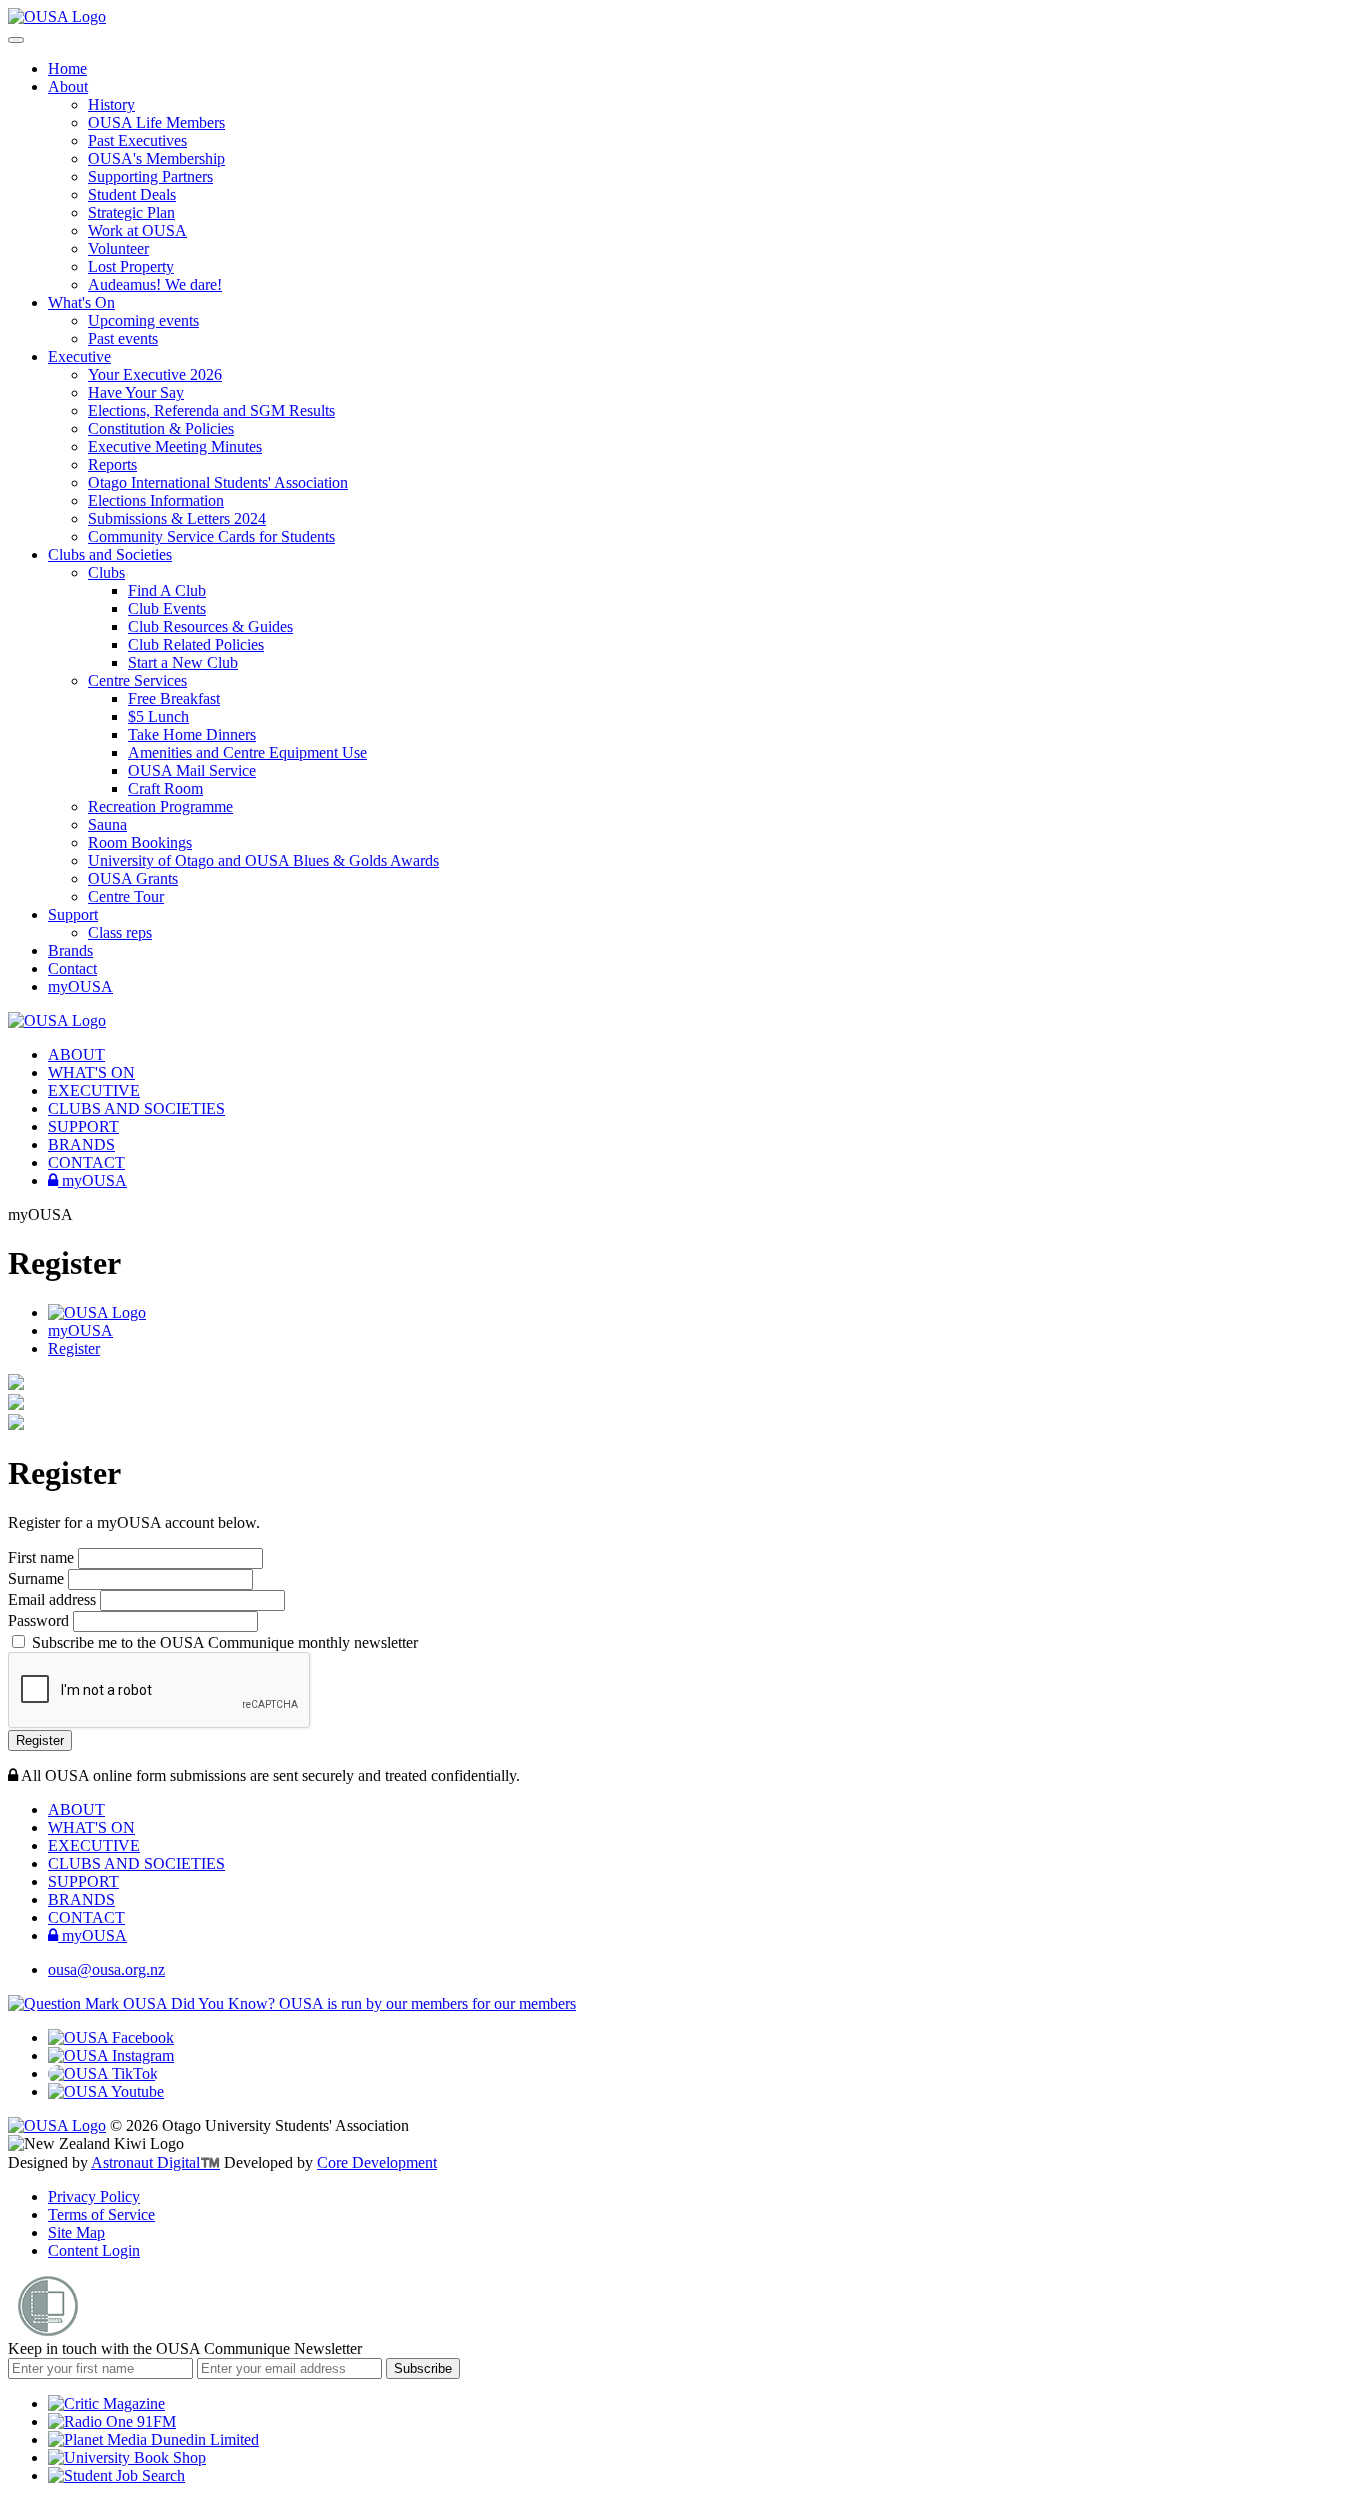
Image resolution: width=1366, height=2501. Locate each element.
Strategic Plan (131, 212)
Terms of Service (101, 2214)
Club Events (167, 608)
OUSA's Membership (156, 158)
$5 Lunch (158, 716)
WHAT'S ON (91, 1072)
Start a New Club (183, 662)
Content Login (94, 2250)
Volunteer (118, 248)
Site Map (76, 2232)
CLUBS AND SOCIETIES (136, 1108)
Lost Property (131, 266)
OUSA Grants (133, 878)
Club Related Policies (196, 644)
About (68, 86)
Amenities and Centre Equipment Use (247, 752)
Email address (54, 1599)
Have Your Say (136, 392)
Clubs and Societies (110, 554)
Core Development (377, 2162)
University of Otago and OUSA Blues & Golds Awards (263, 860)
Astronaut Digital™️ (155, 2162)
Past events (123, 338)
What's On (81, 302)
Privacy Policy (94, 2196)
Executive (79, 356)
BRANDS (81, 1144)
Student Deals (132, 194)
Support (73, 914)
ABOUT (76, 1054)
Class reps (120, 932)
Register (74, 1348)
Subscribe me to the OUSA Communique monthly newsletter (223, 1642)
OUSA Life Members (156, 122)
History (111, 104)
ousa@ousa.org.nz (106, 1969)
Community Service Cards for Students (211, 536)
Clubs (106, 572)
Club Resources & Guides (210, 626)
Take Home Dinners (192, 734)
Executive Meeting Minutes (175, 446)
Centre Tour (126, 896)
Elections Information (156, 500)
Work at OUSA (137, 230)
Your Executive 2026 (155, 374)
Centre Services (137, 680)
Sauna (107, 824)
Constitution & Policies (161, 428)
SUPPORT (83, 1126)
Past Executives (137, 140)
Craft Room (165, 788)
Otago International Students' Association (218, 482)
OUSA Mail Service (192, 770)
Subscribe (423, 2368)
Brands (70, 950)
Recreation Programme (160, 806)
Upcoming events (143, 320)
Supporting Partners (150, 176)
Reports (112, 464)
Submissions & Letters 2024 (177, 518)
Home (67, 68)
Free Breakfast (174, 698)
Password (40, 1620)
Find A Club (167, 590)
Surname (38, 1578)
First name (43, 1557)
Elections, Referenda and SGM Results (211, 410)
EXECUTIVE (94, 1090)
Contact (72, 968)
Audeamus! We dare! (155, 284)
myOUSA (80, 986)
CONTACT (86, 1162)
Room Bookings (140, 842)
